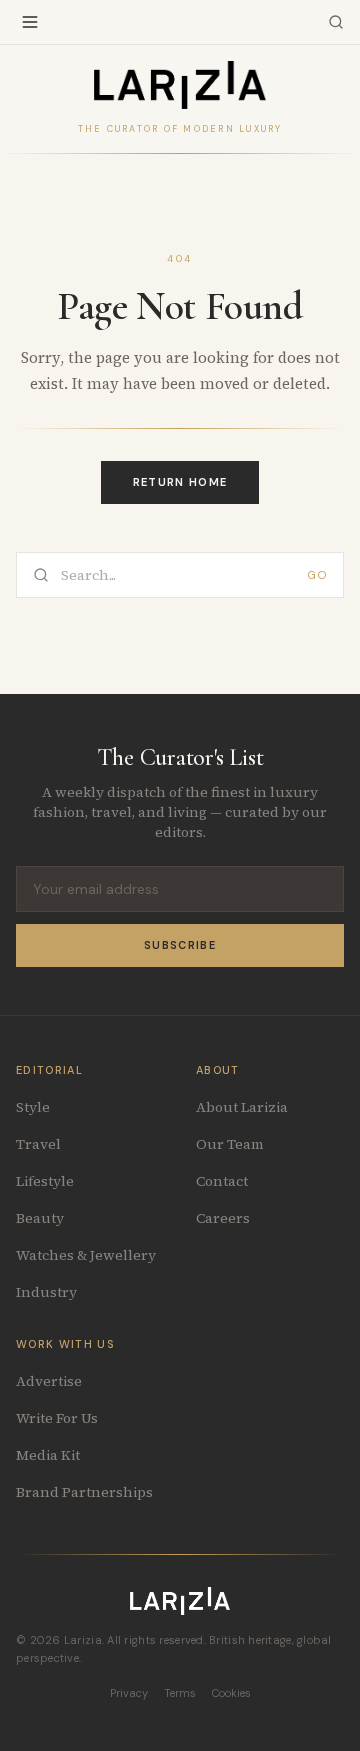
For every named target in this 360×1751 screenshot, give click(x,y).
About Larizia (242, 1107)
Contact (222, 1181)
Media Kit (48, 1455)
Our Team (230, 1144)
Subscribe (180, 945)
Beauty (40, 1218)
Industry (46, 1292)
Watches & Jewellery (86, 1255)
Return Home (180, 482)
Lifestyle (45, 1181)
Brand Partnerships (84, 1492)
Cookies (231, 1693)
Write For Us (57, 1418)
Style (33, 1107)
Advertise (49, 1381)
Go (317, 575)
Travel (38, 1144)
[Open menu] (30, 22)
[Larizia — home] (180, 85)
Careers (223, 1218)
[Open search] (336, 22)
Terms (180, 1693)
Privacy (129, 1693)
